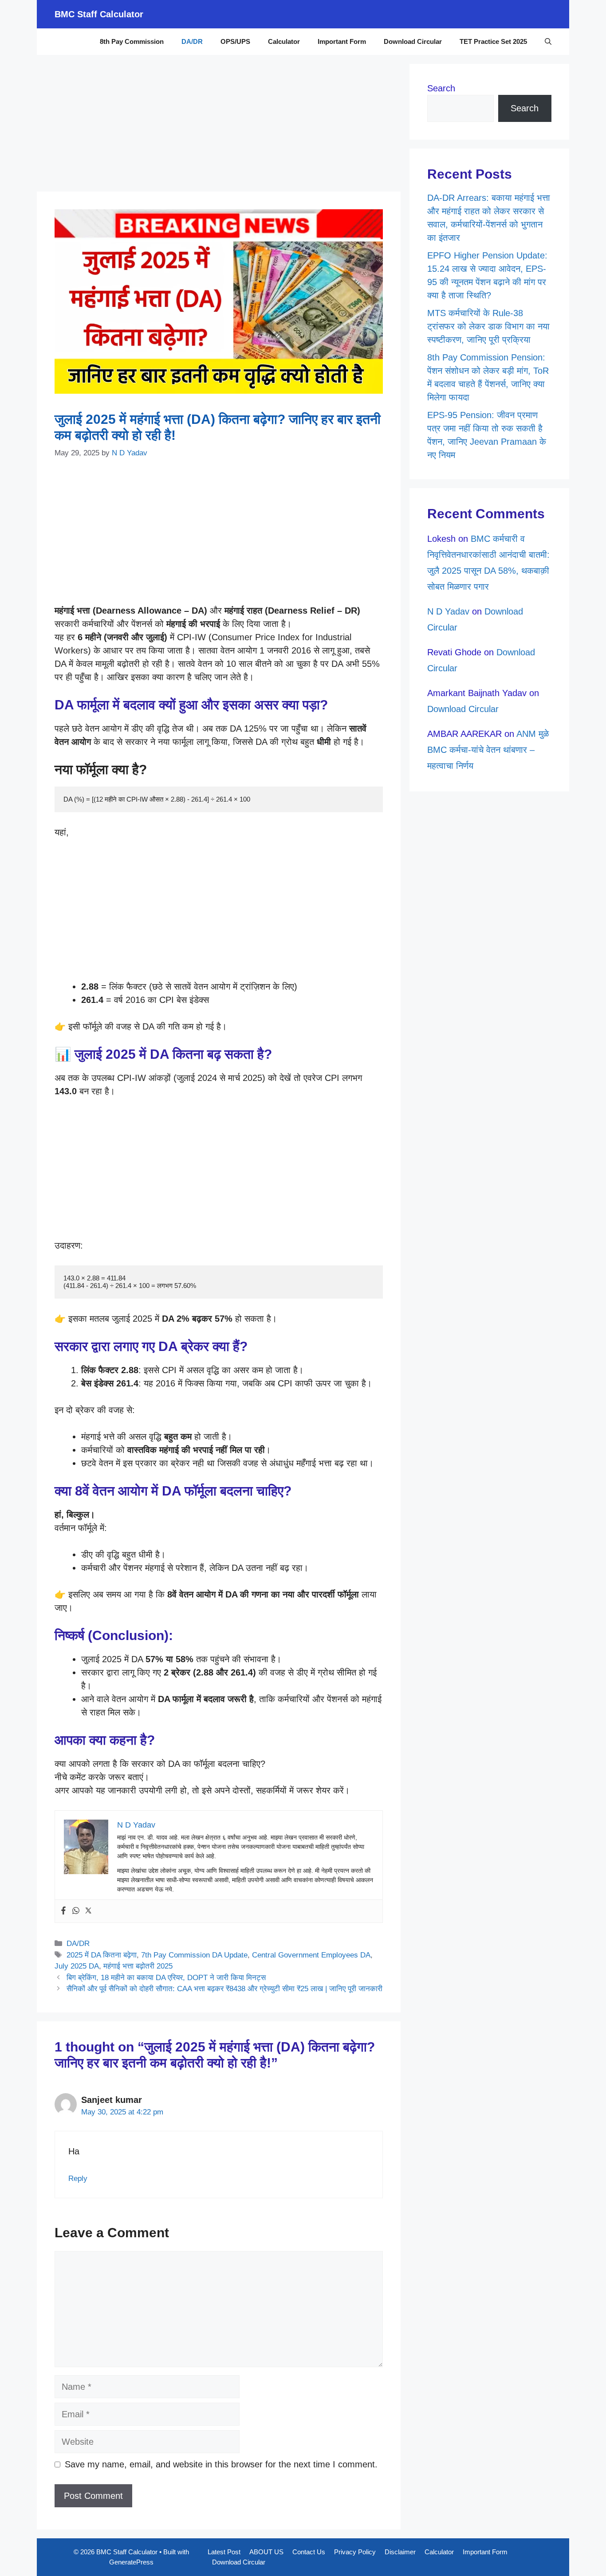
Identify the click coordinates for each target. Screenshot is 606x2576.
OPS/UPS (235, 41)
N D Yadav (448, 611)
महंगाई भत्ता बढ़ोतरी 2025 (138, 1966)
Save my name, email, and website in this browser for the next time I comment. (221, 2464)
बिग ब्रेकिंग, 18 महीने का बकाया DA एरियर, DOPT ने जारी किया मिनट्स (166, 1978)
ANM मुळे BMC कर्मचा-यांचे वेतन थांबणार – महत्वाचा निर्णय (488, 750)
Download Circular (413, 41)
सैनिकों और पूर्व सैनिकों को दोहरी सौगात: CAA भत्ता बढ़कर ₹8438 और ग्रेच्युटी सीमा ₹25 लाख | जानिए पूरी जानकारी (224, 1989)
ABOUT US (266, 2552)
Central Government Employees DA (311, 1955)
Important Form (342, 41)
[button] (548, 42)
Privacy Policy (355, 2552)
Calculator (284, 41)
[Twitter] (88, 1911)
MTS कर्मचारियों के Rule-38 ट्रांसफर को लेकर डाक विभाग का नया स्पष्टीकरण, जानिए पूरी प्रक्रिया (488, 326)
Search (441, 88)
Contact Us (309, 2552)
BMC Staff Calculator (99, 14)
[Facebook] (63, 1911)
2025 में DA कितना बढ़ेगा (102, 1955)
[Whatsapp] (76, 1911)
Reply (78, 2179)
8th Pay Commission (132, 41)
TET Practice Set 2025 (493, 41)
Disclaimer (400, 2552)
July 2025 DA (77, 1966)
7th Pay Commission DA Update (194, 1955)
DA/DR (192, 41)
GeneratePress (131, 2562)
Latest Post (224, 2552)
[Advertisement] (219, 126)
